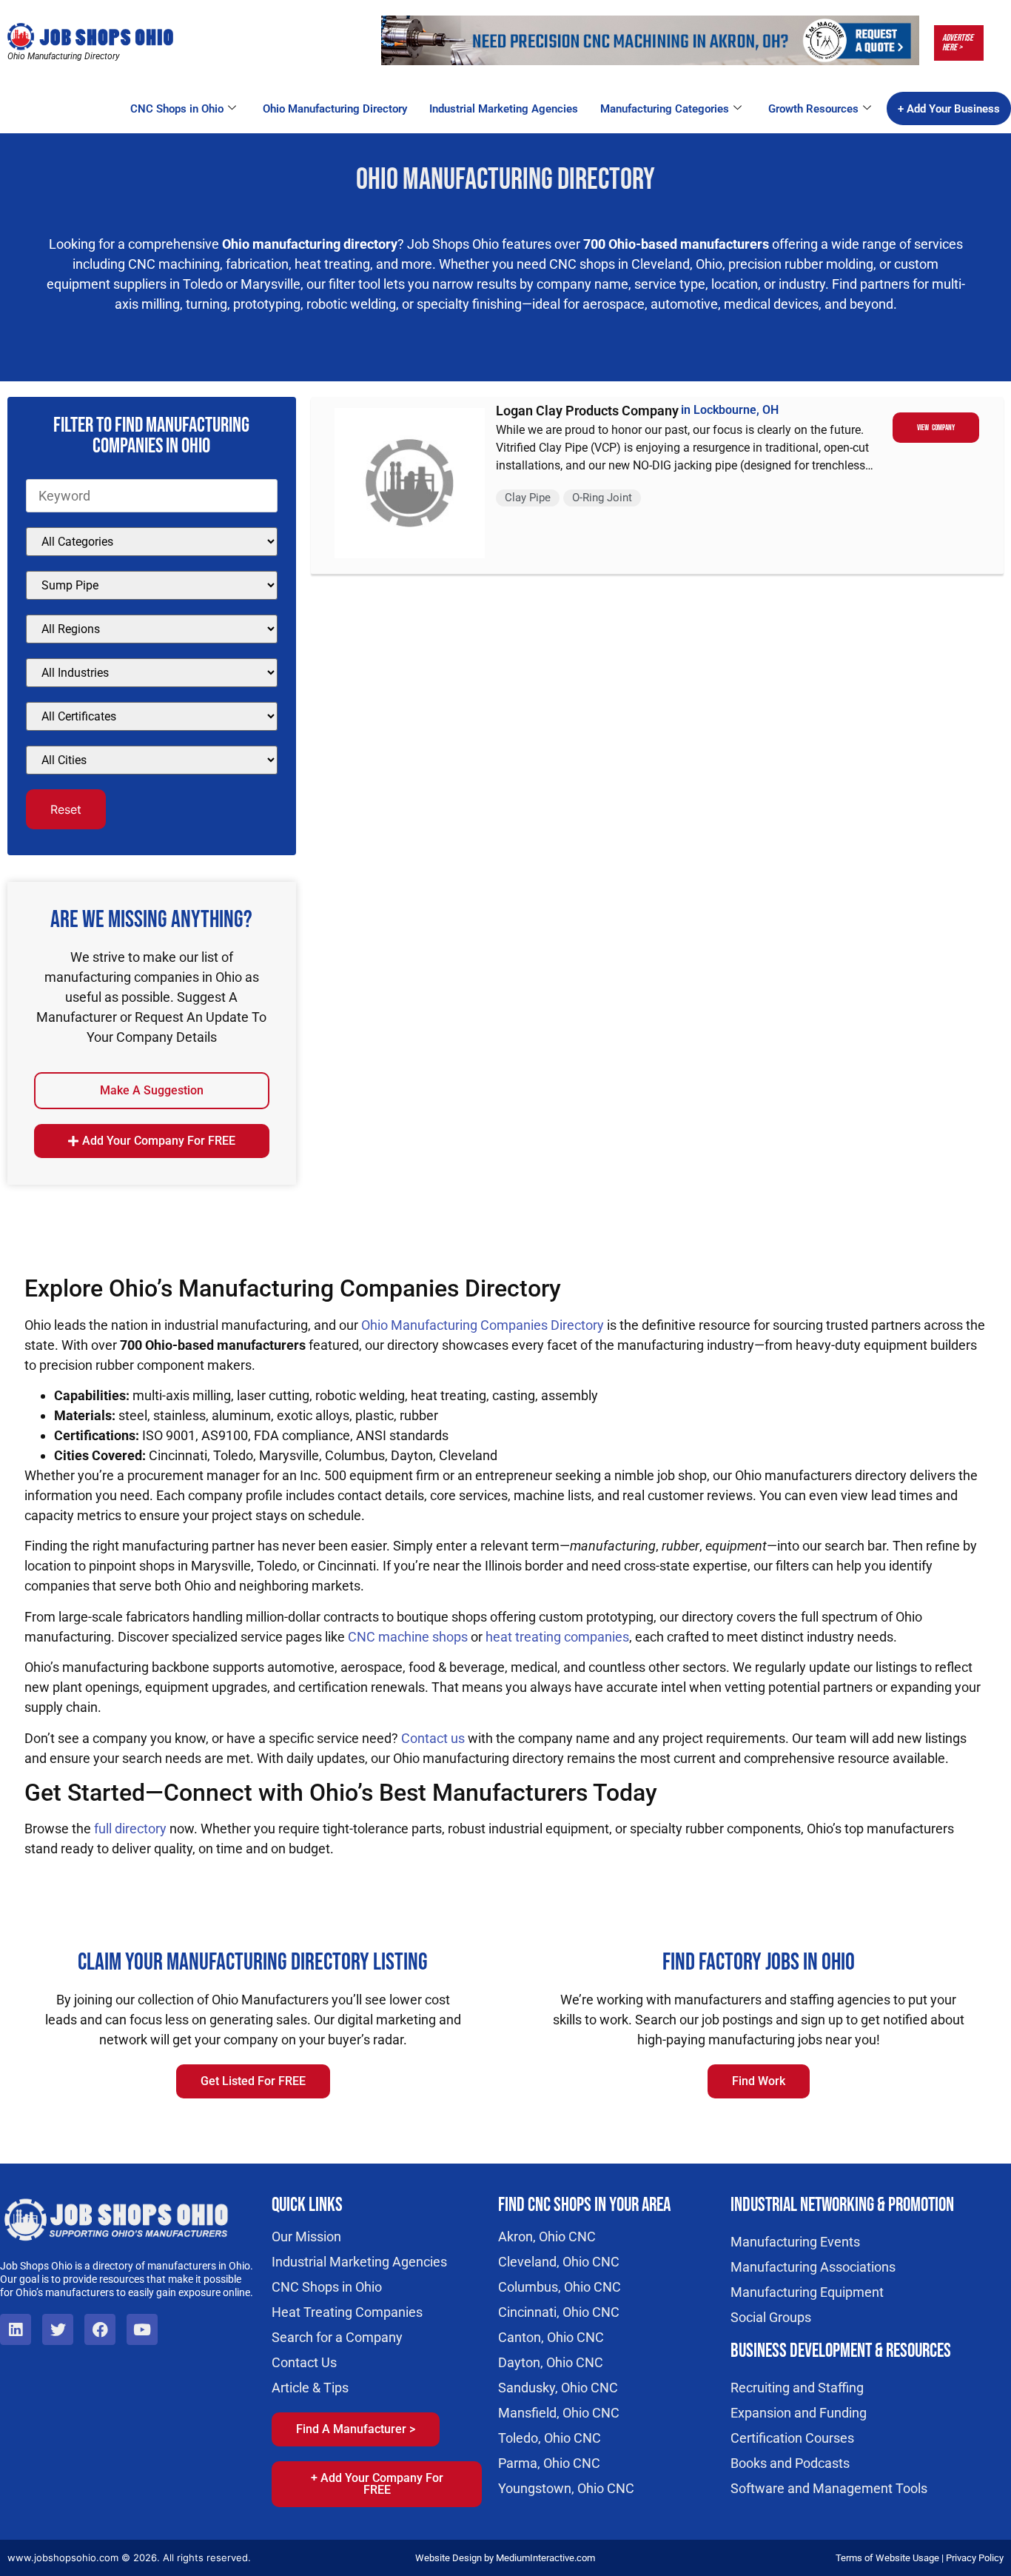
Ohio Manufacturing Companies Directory (483, 1325)
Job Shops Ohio (453, 244)
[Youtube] (142, 2329)
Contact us (433, 1738)
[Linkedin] (16, 2329)
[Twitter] (58, 2329)
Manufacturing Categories (665, 109)
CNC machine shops (408, 1637)
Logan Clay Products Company (587, 411)
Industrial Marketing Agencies (504, 109)
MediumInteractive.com (545, 2558)
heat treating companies (557, 1637)
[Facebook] (100, 2329)
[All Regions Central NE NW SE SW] (152, 629)
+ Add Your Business (949, 109)
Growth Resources (813, 109)
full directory (130, 1829)
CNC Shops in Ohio (177, 109)
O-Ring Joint (602, 498)
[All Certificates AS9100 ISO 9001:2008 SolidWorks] (152, 716)
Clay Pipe (528, 498)
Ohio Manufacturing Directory (335, 109)
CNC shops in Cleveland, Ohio (636, 264)
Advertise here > (958, 43)
